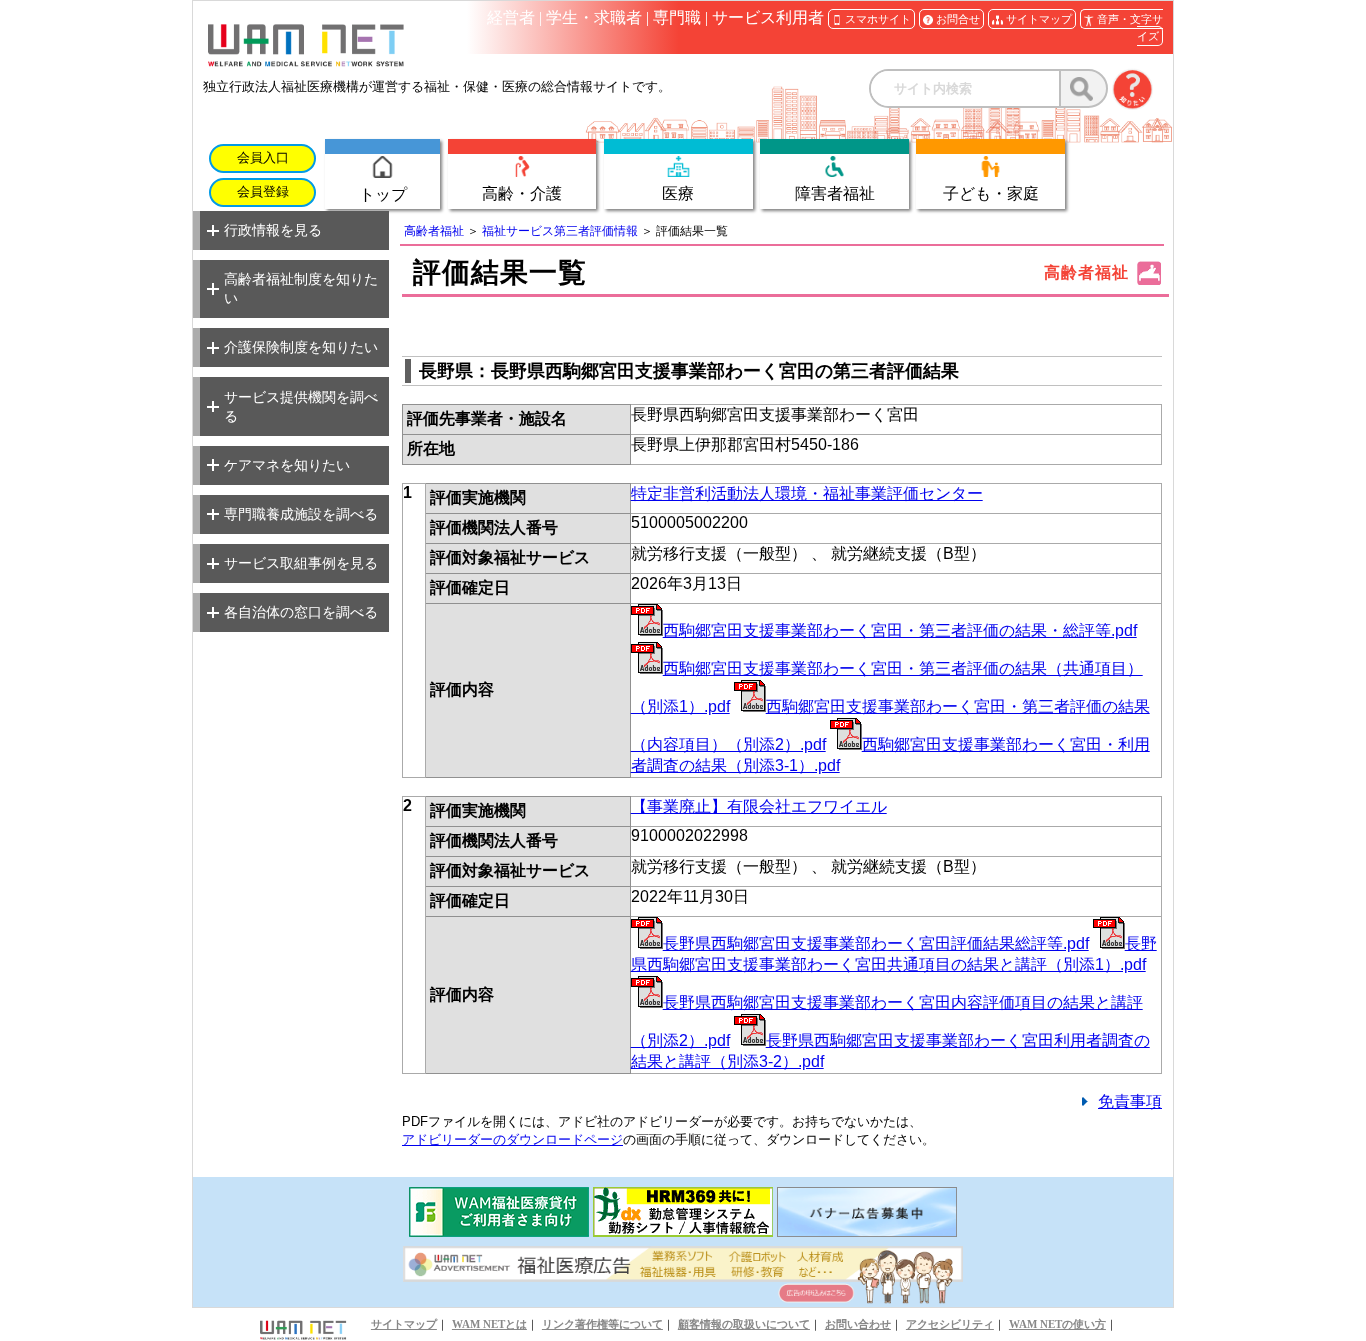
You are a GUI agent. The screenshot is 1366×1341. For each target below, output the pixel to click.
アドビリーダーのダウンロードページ (512, 1139)
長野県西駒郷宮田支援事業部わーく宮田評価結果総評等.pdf (876, 943)
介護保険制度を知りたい (301, 347)
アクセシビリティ (950, 1324)
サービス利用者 (768, 17)
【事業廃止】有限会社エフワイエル (759, 806)
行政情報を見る (273, 230)
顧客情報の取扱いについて (744, 1324)
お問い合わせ (858, 1324)
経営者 (511, 17)
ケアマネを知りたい (287, 465)
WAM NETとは (489, 1324)
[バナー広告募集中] (867, 1231)
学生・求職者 (594, 17)
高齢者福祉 (434, 231)
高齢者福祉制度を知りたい (301, 288)
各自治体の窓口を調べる (301, 612)
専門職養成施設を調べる (301, 514)
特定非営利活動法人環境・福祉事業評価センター (807, 493)
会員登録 (263, 192)
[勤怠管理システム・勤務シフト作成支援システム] (683, 1231)
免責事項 (1130, 1101)
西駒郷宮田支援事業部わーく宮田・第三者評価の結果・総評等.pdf (900, 630)
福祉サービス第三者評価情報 (560, 231)
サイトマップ (404, 1324)
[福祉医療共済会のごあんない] (499, 1231)
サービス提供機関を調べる (301, 406)
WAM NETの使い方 (1057, 1324)
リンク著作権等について (602, 1324)
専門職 (677, 17)
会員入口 (263, 158)
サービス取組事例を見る (301, 563)
